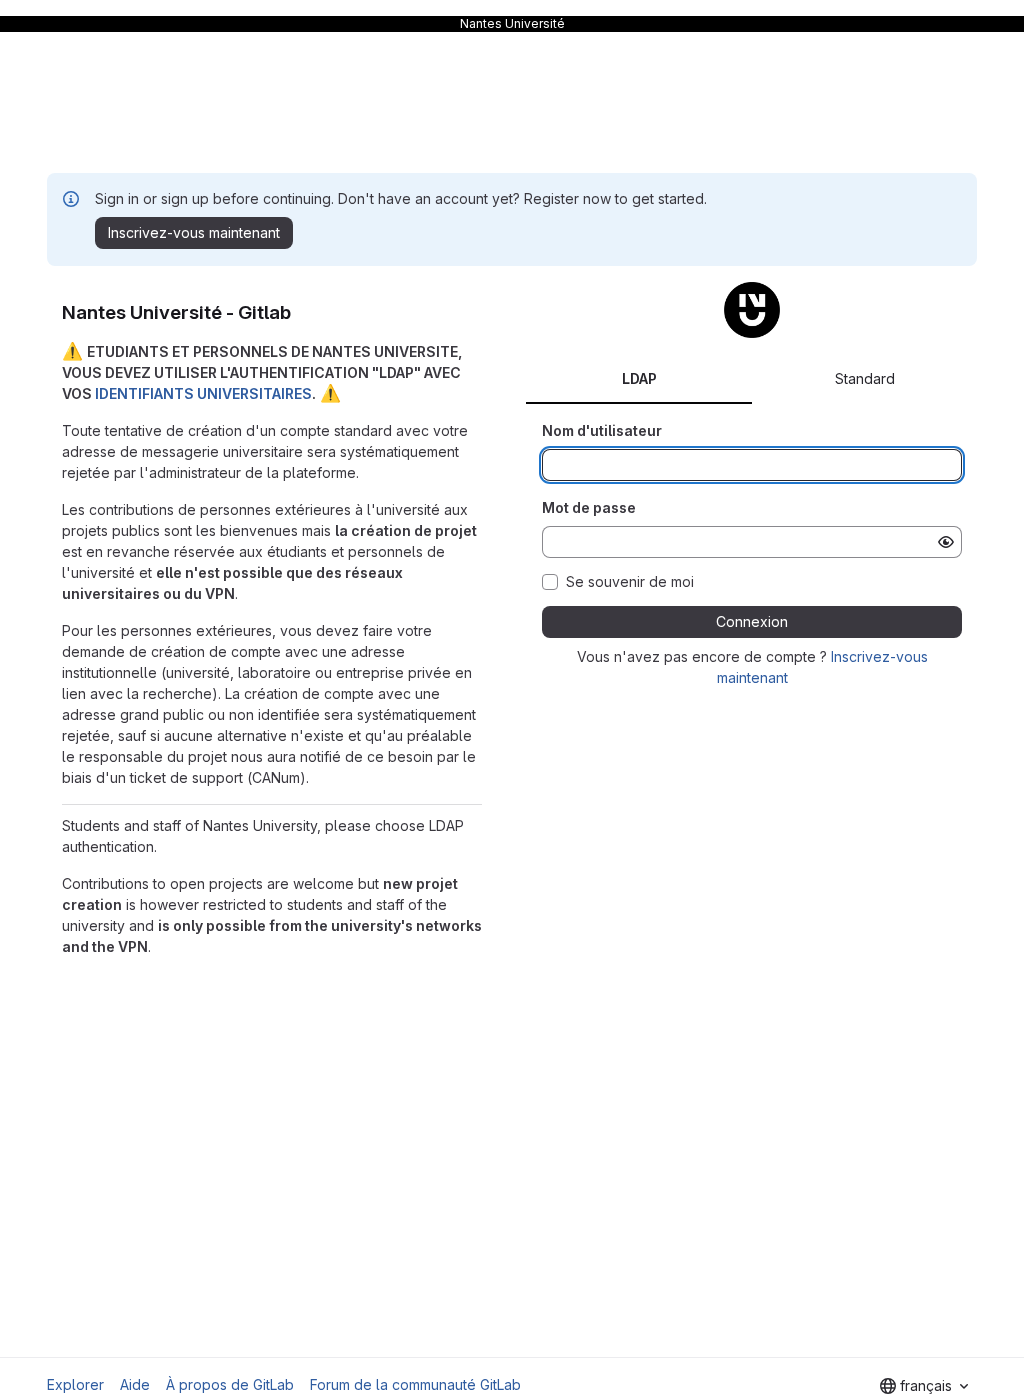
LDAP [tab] (639, 378)
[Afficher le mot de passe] (946, 542)
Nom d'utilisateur (602, 430)
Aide (135, 1384)
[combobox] (924, 1386)
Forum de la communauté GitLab (415, 1384)
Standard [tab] (865, 378)
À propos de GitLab (230, 1384)
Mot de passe (589, 507)
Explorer (75, 1384)
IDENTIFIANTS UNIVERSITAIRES (203, 393)
